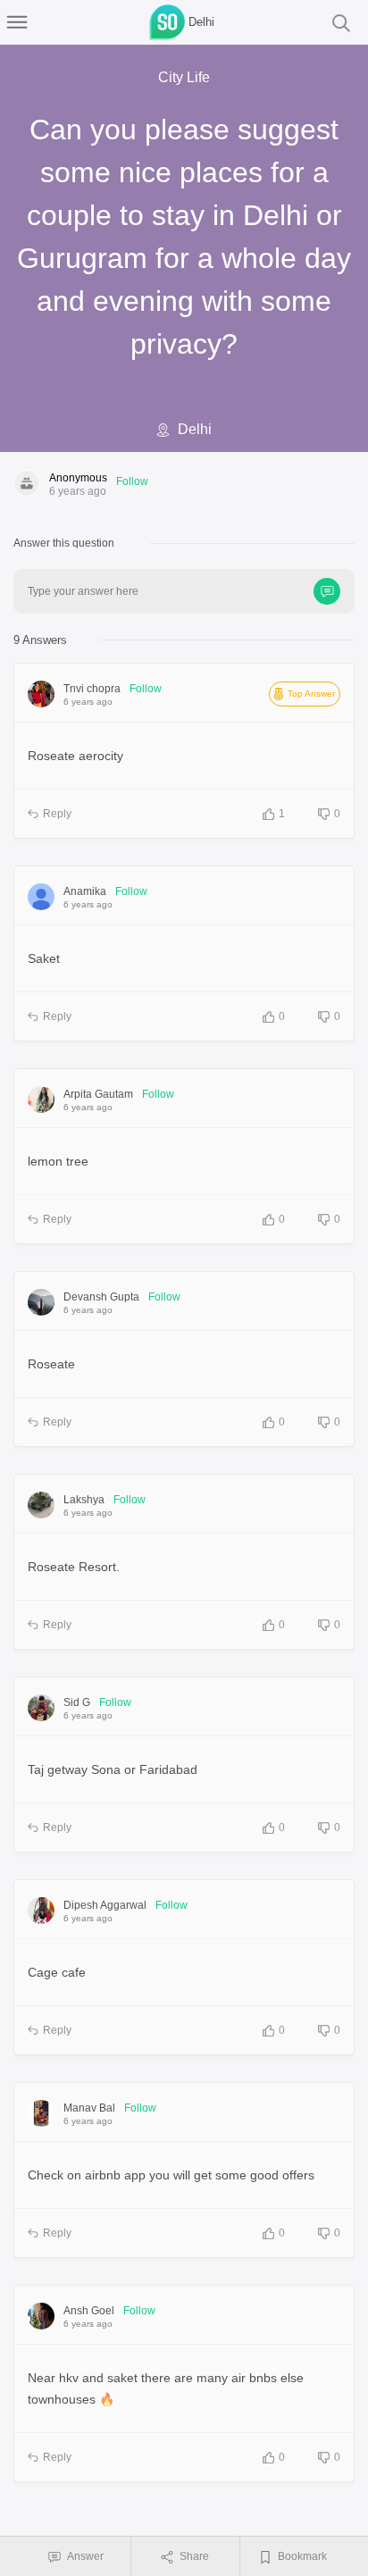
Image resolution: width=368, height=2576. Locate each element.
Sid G (77, 1702)
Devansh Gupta (101, 1297)
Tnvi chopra (92, 689)
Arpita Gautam (98, 1094)
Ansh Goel (89, 2311)
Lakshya (84, 1500)
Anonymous (78, 478)
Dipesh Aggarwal (105, 1905)
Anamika (85, 891)
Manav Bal (89, 2108)
